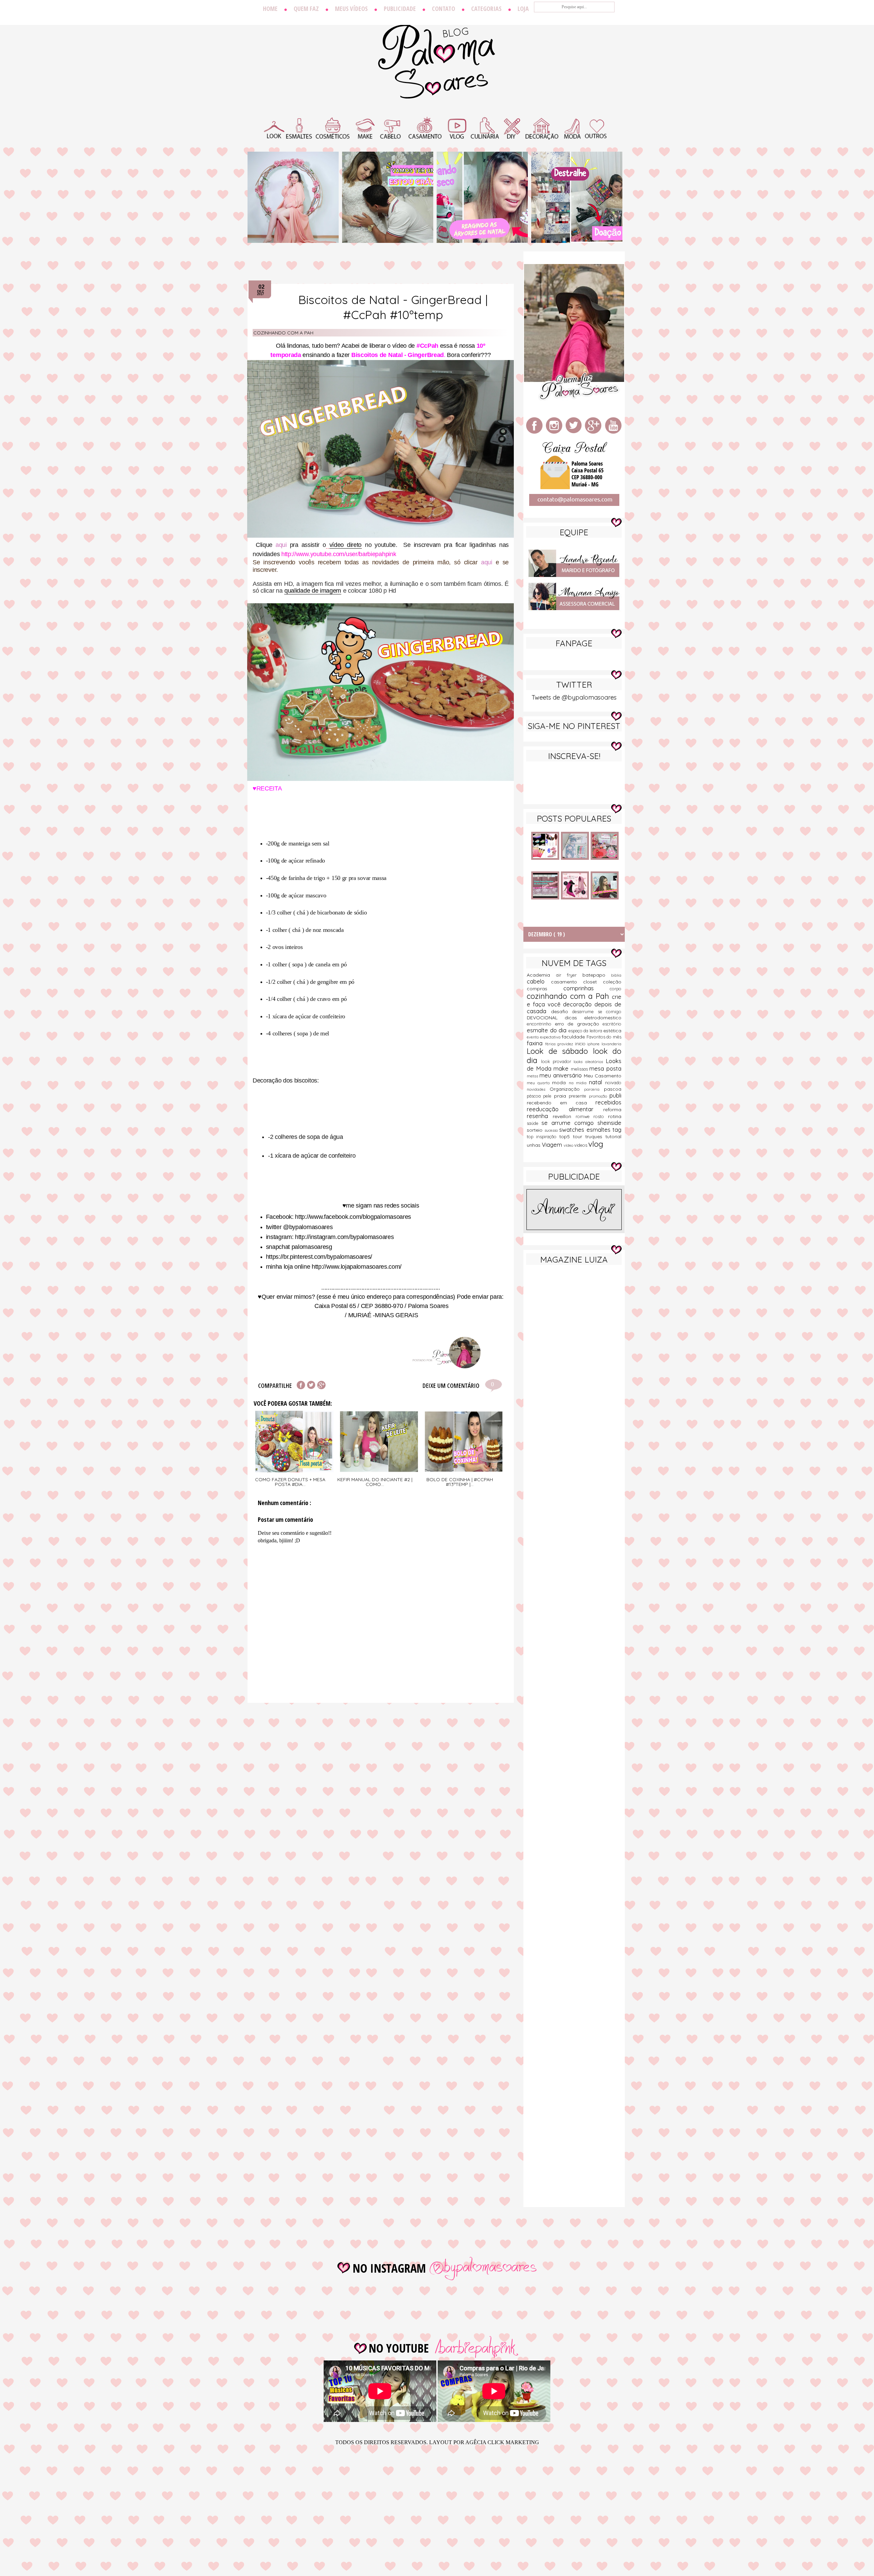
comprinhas (587, 988)
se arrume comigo (569, 1123)
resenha (540, 1116)
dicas (574, 1018)
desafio (562, 1011)
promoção (599, 1096)
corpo (616, 989)
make (562, 1068)
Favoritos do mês (604, 1037)
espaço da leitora (586, 1031)
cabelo (539, 981)
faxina (536, 1043)
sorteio (536, 1130)
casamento (567, 982)
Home (270, 9)
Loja (523, 9)
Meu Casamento (603, 1076)
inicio (581, 1044)
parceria (594, 1089)
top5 (566, 1137)
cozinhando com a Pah (283, 333)
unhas (534, 1145)
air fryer (569, 975)
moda (560, 1083)
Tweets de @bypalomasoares (574, 697)
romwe (585, 1116)
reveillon (564, 1116)
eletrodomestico (603, 1018)
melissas (580, 1069)
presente (579, 1096)
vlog (596, 1144)
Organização (567, 1089)
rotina (615, 1116)
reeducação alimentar (565, 1109)
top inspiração (543, 1137)
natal (597, 1082)
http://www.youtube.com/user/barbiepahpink (339, 554)
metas (533, 1076)
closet (593, 982)
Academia (541, 975)
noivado (613, 1083)
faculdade (574, 1037)
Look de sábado (560, 1051)
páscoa (535, 1096)
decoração (579, 1004)
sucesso (552, 1130)
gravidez (566, 1044)
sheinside (609, 1123)
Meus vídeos (351, 9)
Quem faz (306, 9)
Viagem (553, 1145)
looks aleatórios (590, 1062)
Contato (443, 9)
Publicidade (400, 9)
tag (617, 1129)
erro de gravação (579, 1024)
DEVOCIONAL (546, 1018)
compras (545, 989)
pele (548, 1096)
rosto (601, 1116)
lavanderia (611, 1044)
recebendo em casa (561, 1103)
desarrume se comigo (597, 1011)
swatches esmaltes (586, 1129)
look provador (558, 1061)
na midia (579, 1083)
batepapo (597, 975)
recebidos (608, 1102)
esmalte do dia (548, 1030)
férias (551, 1044)
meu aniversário (562, 1075)
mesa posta (605, 1068)
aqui (281, 545)
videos (581, 1145)
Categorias (486, 9)
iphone (594, 1044)
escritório (612, 1024)
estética (612, 1031)
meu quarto (539, 1083)
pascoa (613, 1089)
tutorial (613, 1137)
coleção (612, 982)
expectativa (551, 1037)
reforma (612, 1110)
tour (579, 1137)
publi (615, 1095)
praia (561, 1096)
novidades (538, 1089)
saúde (534, 1123)
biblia (616, 975)
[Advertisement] (574, 1378)
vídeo (569, 1145)
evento (533, 1037)
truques (595, 1137)
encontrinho (541, 1024)
